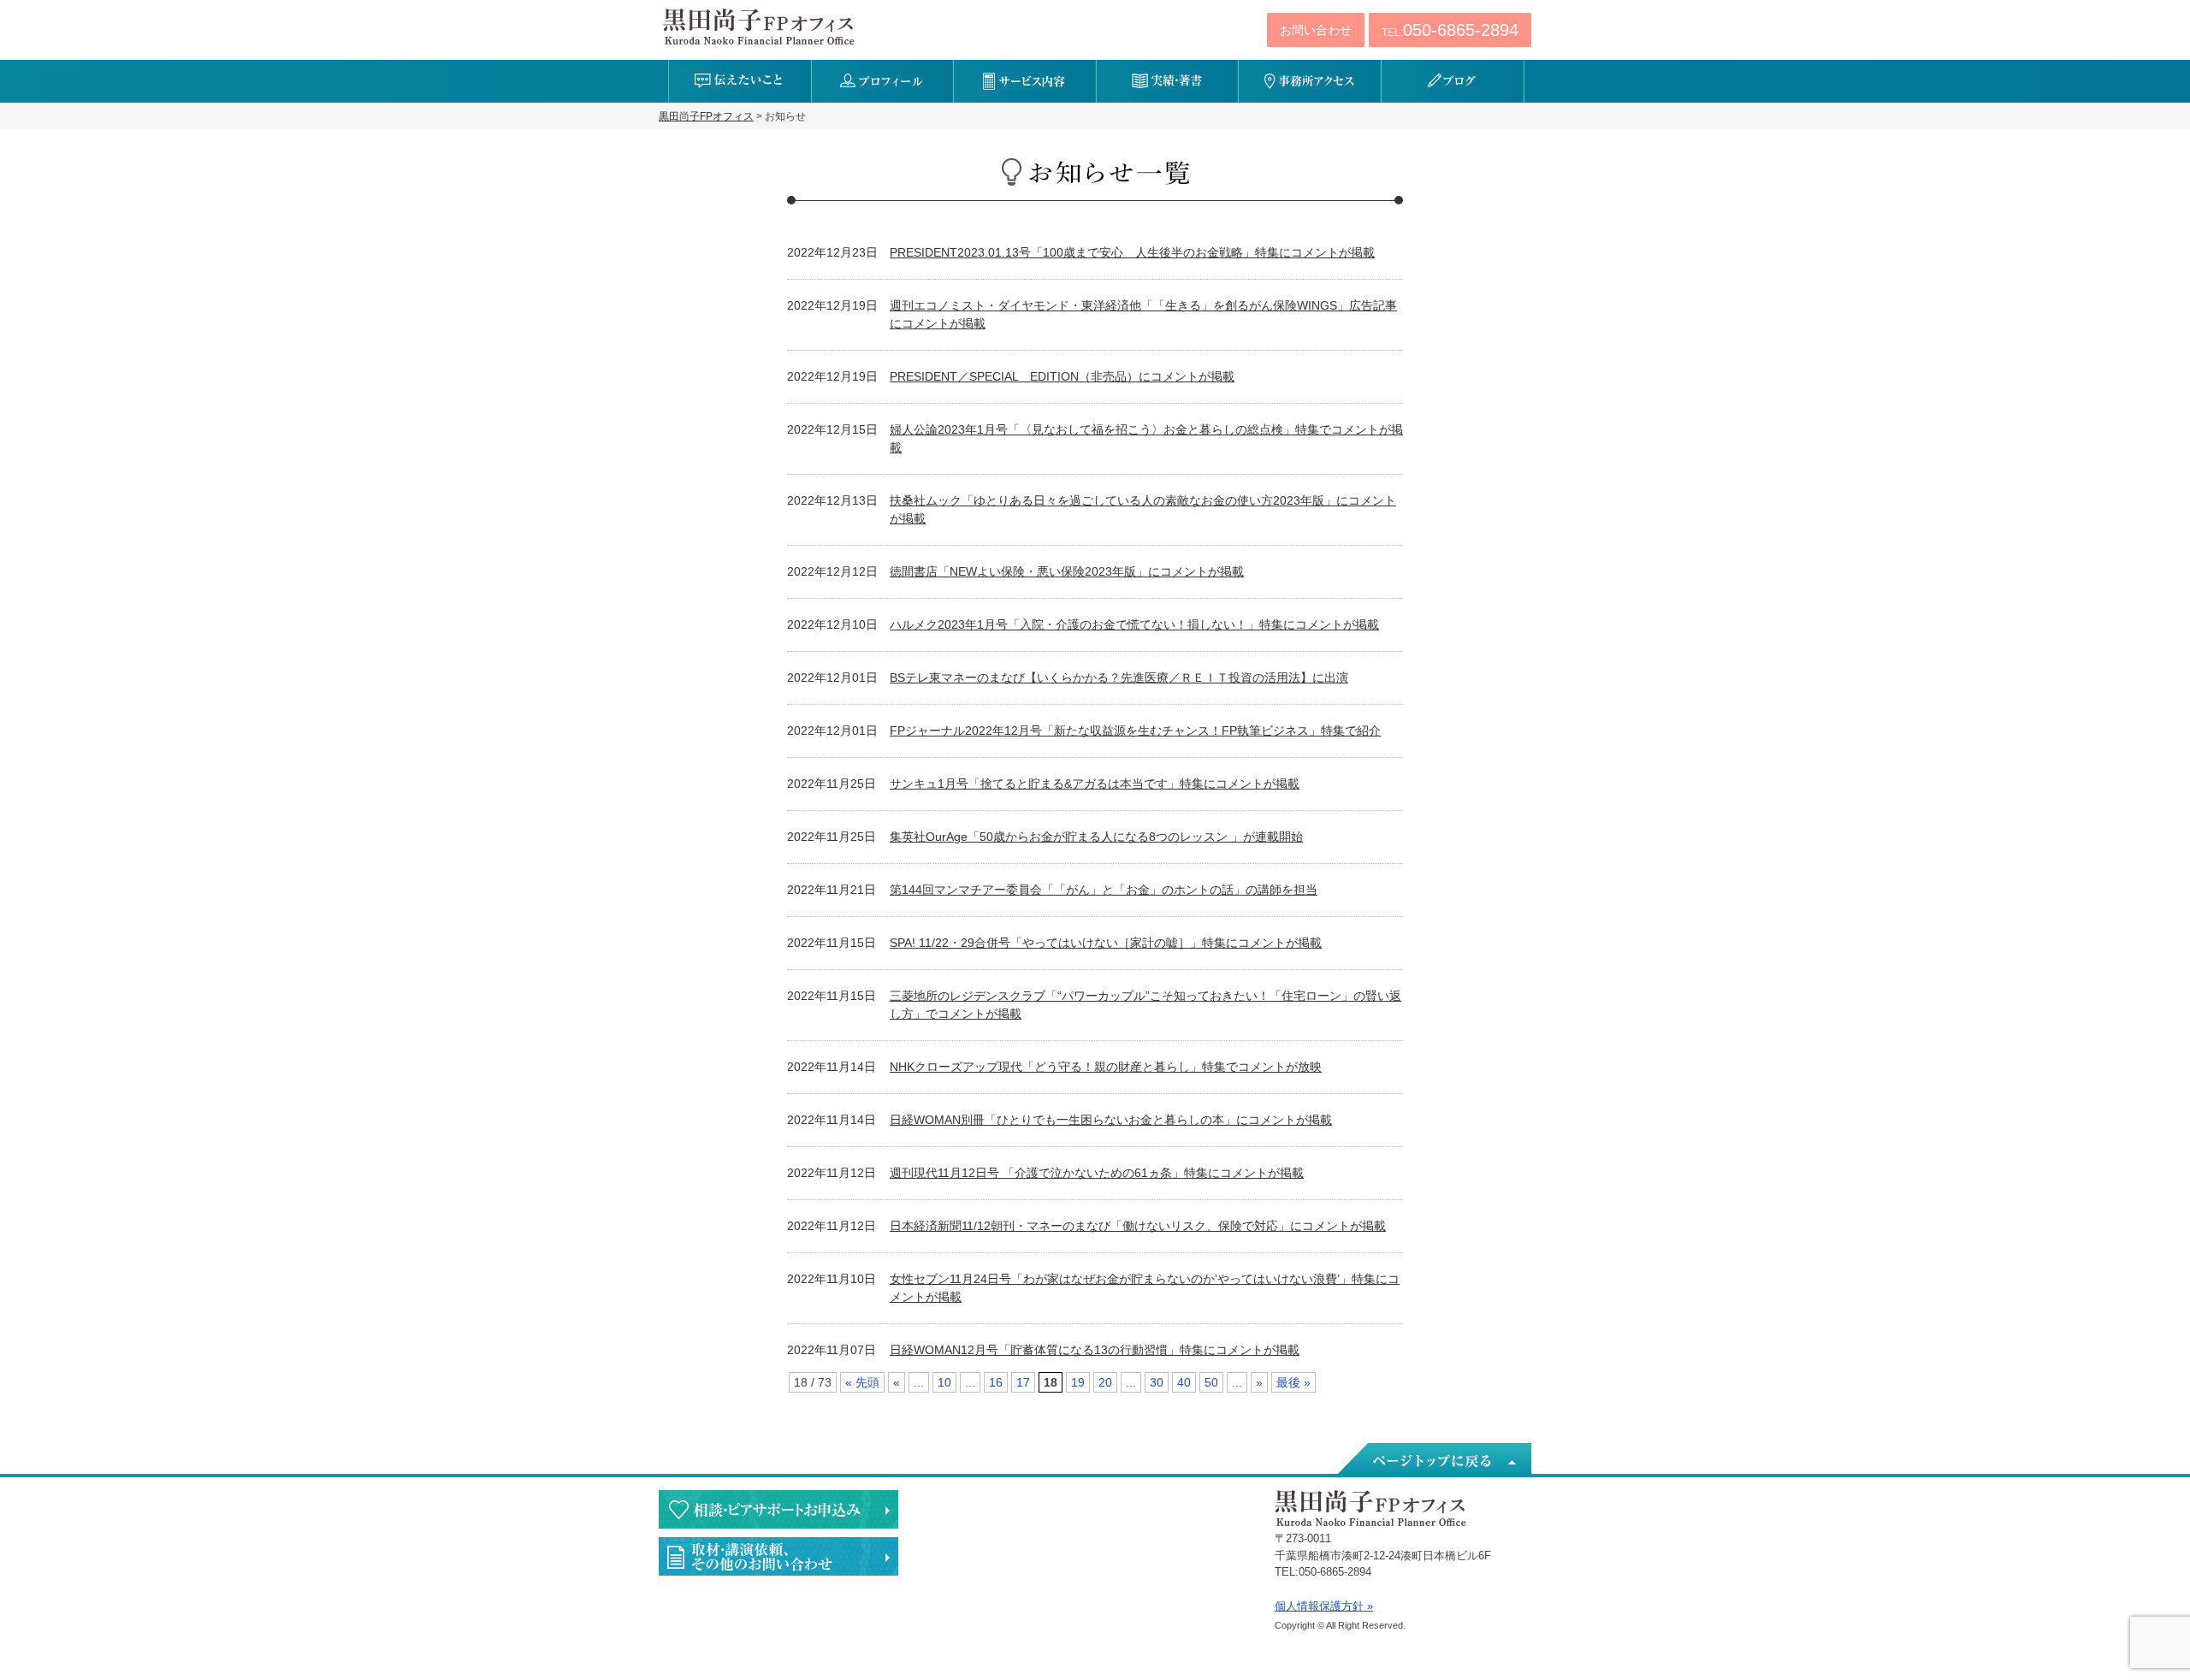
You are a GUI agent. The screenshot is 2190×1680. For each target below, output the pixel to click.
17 (1023, 1382)
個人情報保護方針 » (1324, 1606)
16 (996, 1382)
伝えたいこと (740, 81)
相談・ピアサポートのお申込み (778, 1509)
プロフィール (882, 81)
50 (1211, 1382)
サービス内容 (1024, 81)
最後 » (1293, 1382)
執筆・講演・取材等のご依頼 (778, 1556)
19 (1078, 1382)
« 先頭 (862, 1382)
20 (1105, 1382)
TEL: (1450, 30)
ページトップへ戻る (1433, 1460)
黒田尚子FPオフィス (759, 27)
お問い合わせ (1316, 30)
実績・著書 (1167, 81)
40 (1184, 1382)
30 (1157, 1382)
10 (944, 1382)
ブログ (1452, 81)
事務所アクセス (1309, 81)
